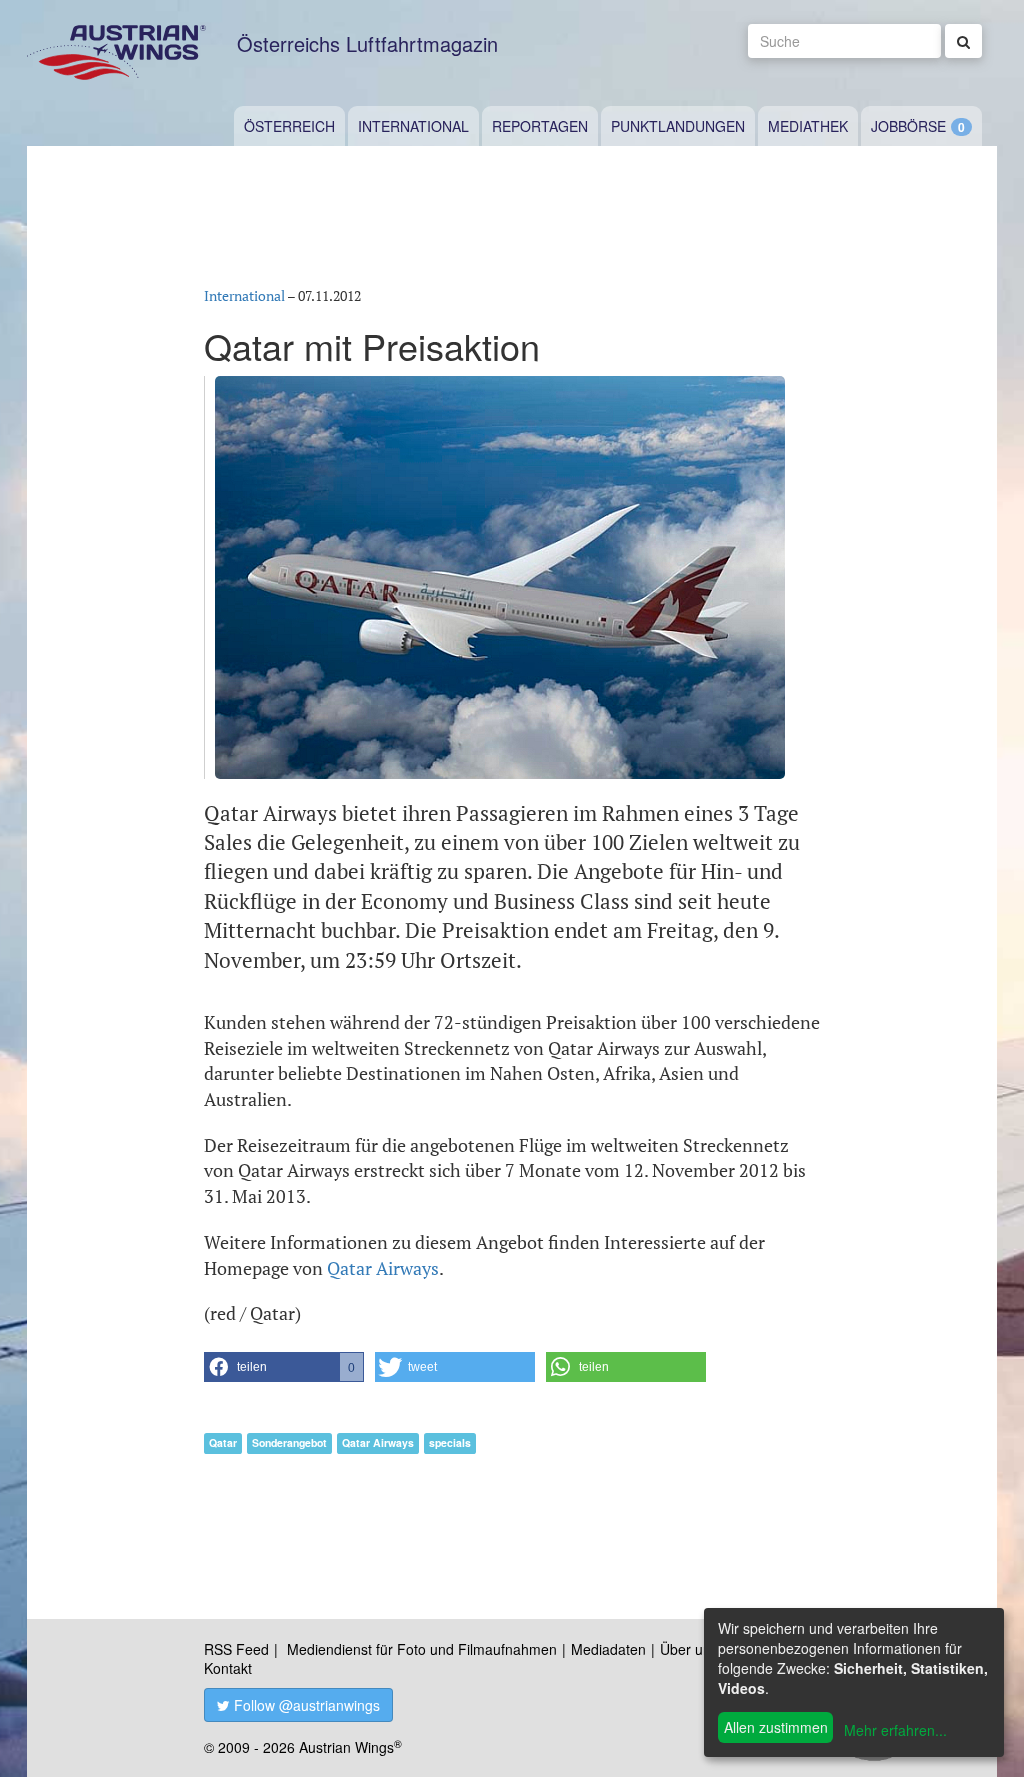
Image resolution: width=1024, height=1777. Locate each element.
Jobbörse (908, 126)
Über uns (689, 1649)
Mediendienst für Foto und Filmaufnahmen (422, 1649)
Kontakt (228, 1668)
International (413, 126)
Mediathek (808, 126)
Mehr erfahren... (895, 1730)
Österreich (289, 126)
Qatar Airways (383, 1268)
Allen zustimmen (776, 1727)
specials (450, 1442)
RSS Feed (236, 1649)
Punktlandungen (678, 126)
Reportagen (540, 126)
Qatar (223, 1442)
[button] (284, 1367)
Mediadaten (608, 1649)
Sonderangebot (289, 1442)
